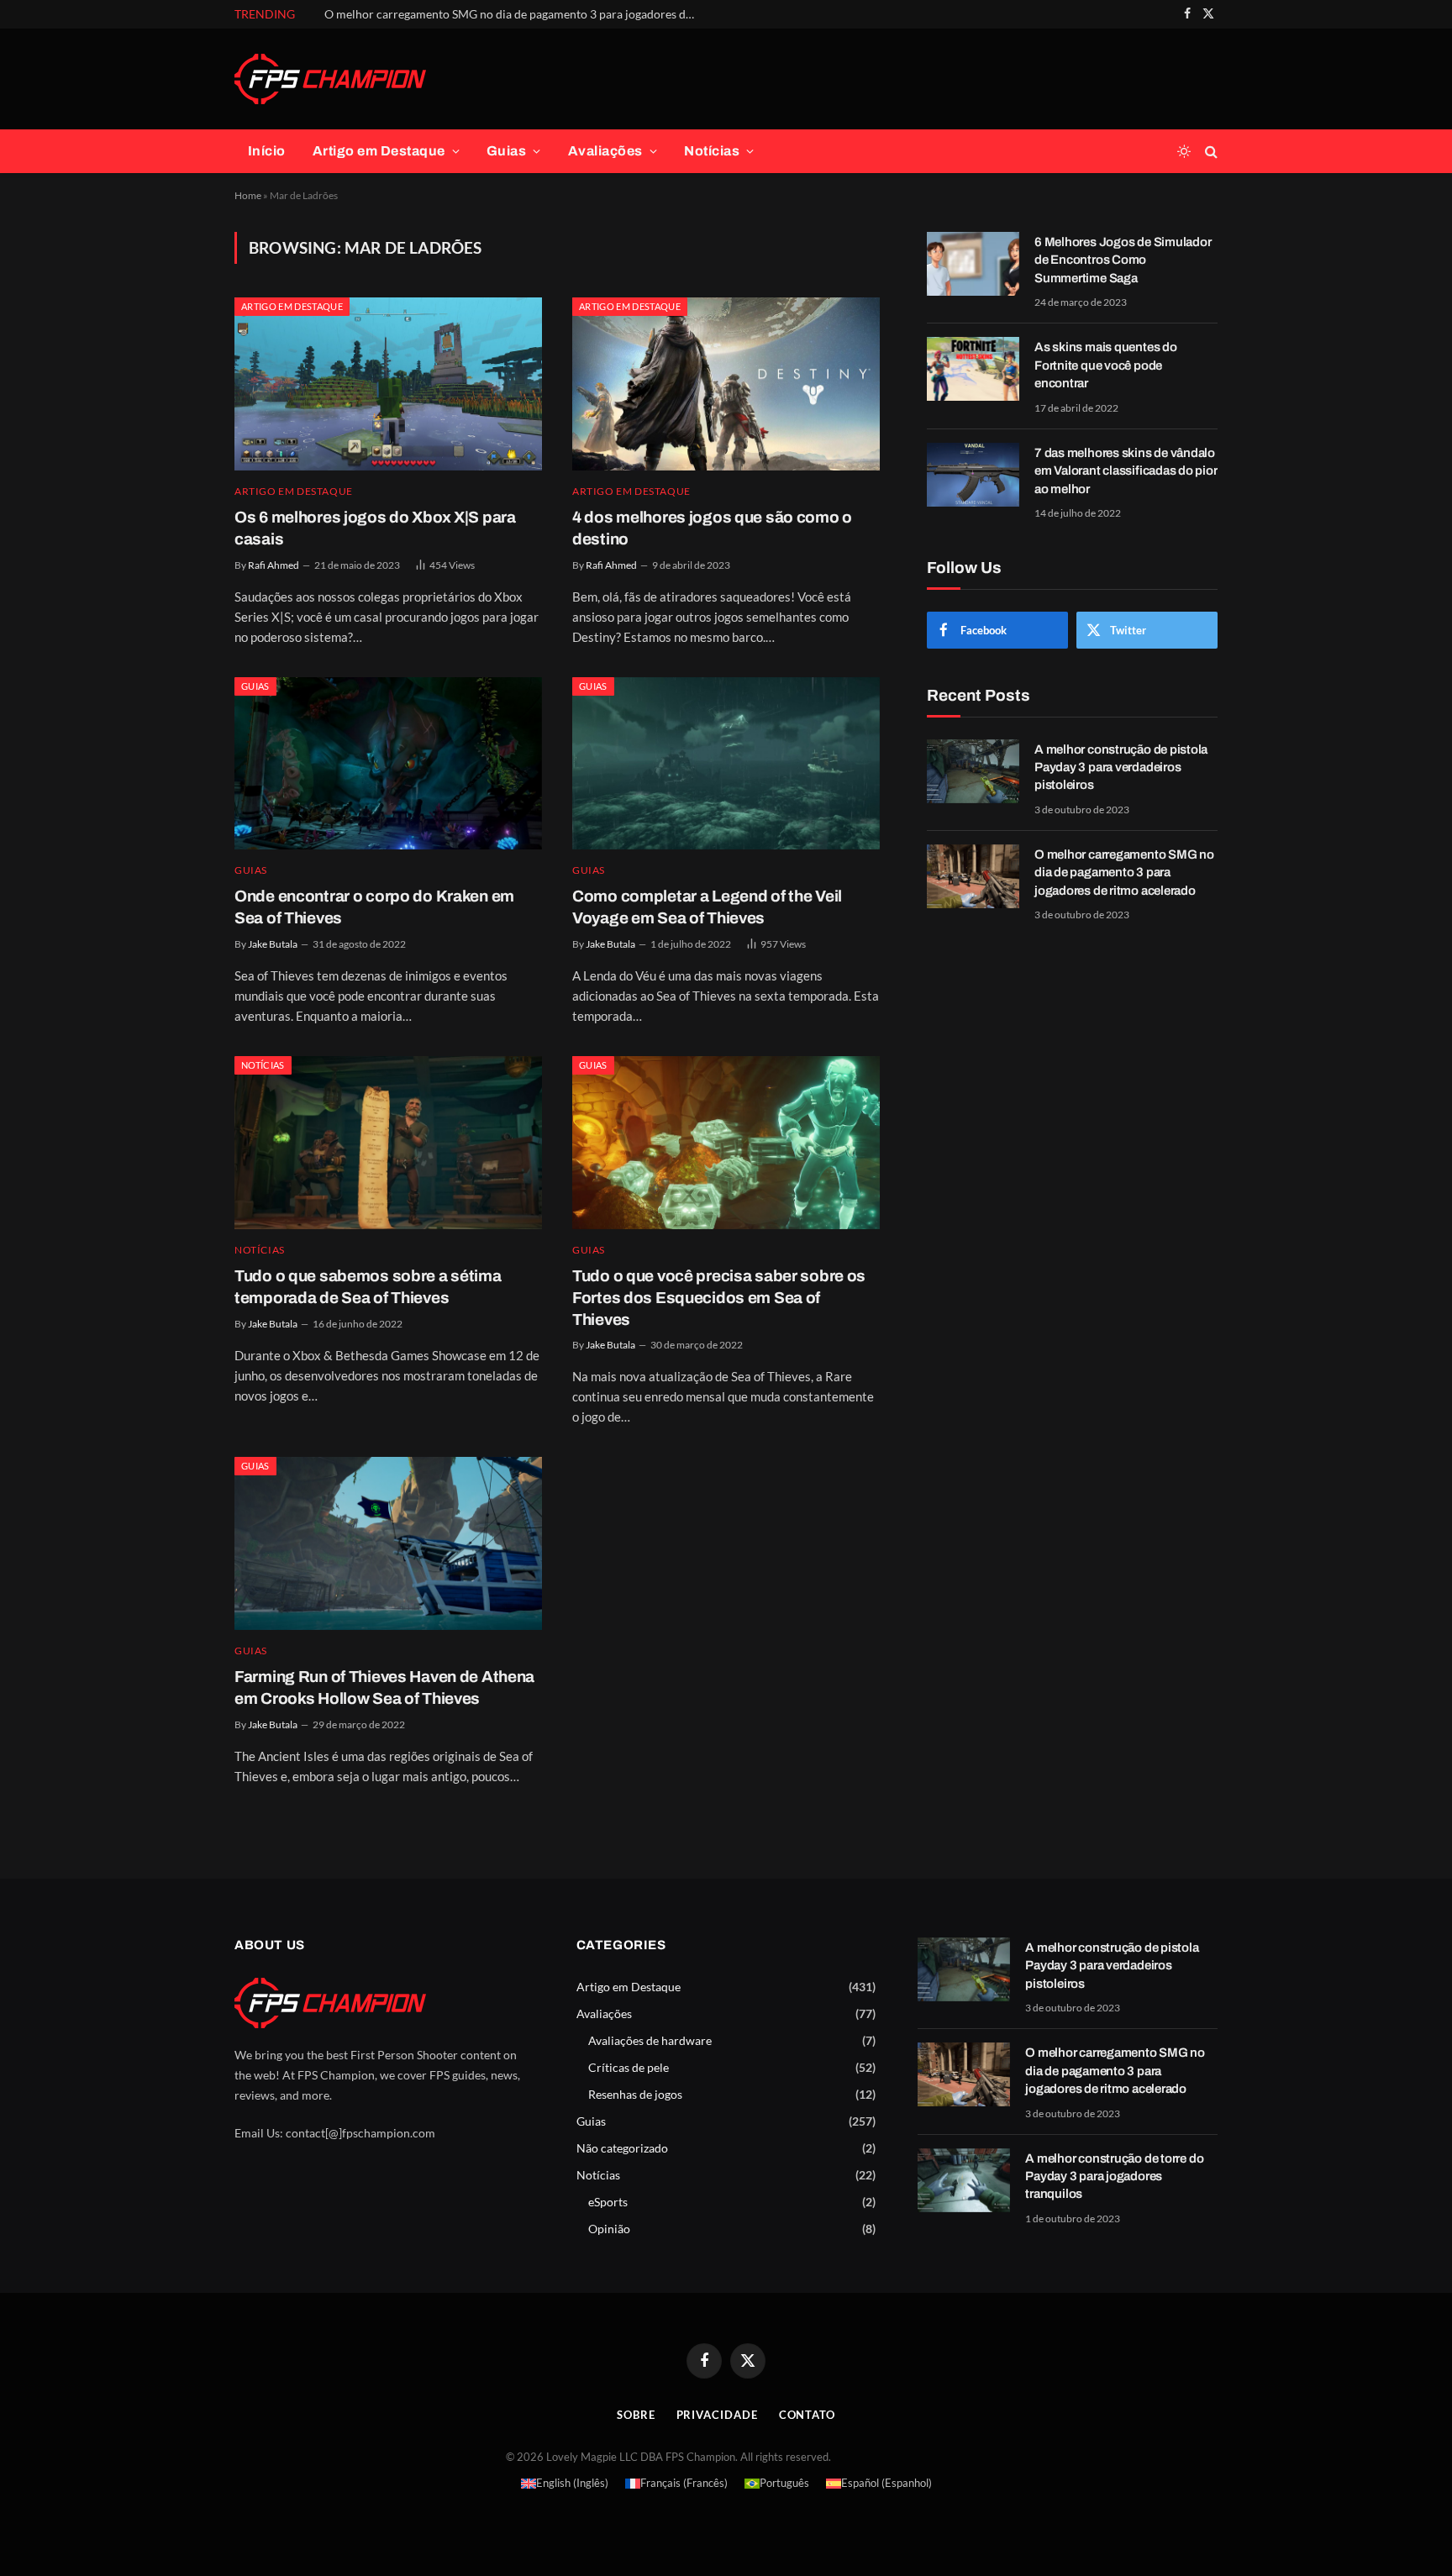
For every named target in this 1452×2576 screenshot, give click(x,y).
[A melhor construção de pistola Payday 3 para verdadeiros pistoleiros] (973, 771)
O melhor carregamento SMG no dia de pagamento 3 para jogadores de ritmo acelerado (513, 14)
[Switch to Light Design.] (1184, 151)
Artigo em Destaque (379, 151)
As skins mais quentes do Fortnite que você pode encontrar (1106, 365)
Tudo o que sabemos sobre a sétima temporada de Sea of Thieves (368, 1287)
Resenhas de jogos (635, 2094)
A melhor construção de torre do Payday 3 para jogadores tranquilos (1114, 2176)
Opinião (609, 2229)
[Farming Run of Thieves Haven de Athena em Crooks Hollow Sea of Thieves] (388, 1543)
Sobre (636, 2415)
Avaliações (605, 151)
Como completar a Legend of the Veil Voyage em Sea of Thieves (707, 907)
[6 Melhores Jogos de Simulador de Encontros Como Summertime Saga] (973, 264)
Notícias (712, 151)
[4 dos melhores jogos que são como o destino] (726, 384)
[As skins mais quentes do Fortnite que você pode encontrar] (973, 369)
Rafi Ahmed (274, 565)
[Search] (1210, 152)
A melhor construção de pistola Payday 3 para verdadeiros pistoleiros (1121, 768)
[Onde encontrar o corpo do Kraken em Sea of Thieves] (388, 764)
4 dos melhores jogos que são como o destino (712, 528)
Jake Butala (273, 944)
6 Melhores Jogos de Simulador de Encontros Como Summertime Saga (1123, 260)
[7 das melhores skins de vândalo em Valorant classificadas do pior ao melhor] (973, 475)
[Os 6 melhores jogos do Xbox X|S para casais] (388, 384)
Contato (807, 2415)
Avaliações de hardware (650, 2040)
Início (267, 151)
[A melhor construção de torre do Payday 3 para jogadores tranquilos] (964, 2180)
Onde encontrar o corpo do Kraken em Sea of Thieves (374, 907)
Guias (506, 151)
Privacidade (717, 2415)
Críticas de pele (629, 2067)
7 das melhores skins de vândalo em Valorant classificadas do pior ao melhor (1126, 471)
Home (248, 195)
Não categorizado (622, 2148)
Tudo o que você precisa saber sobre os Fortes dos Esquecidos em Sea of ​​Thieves (719, 1298)
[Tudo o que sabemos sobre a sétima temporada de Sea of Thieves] (388, 1143)
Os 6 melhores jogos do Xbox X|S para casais (375, 528)
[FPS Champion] (330, 79)
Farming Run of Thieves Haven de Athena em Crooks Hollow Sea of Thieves (384, 1688)
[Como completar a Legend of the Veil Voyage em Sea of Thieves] (726, 764)
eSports (608, 2202)
